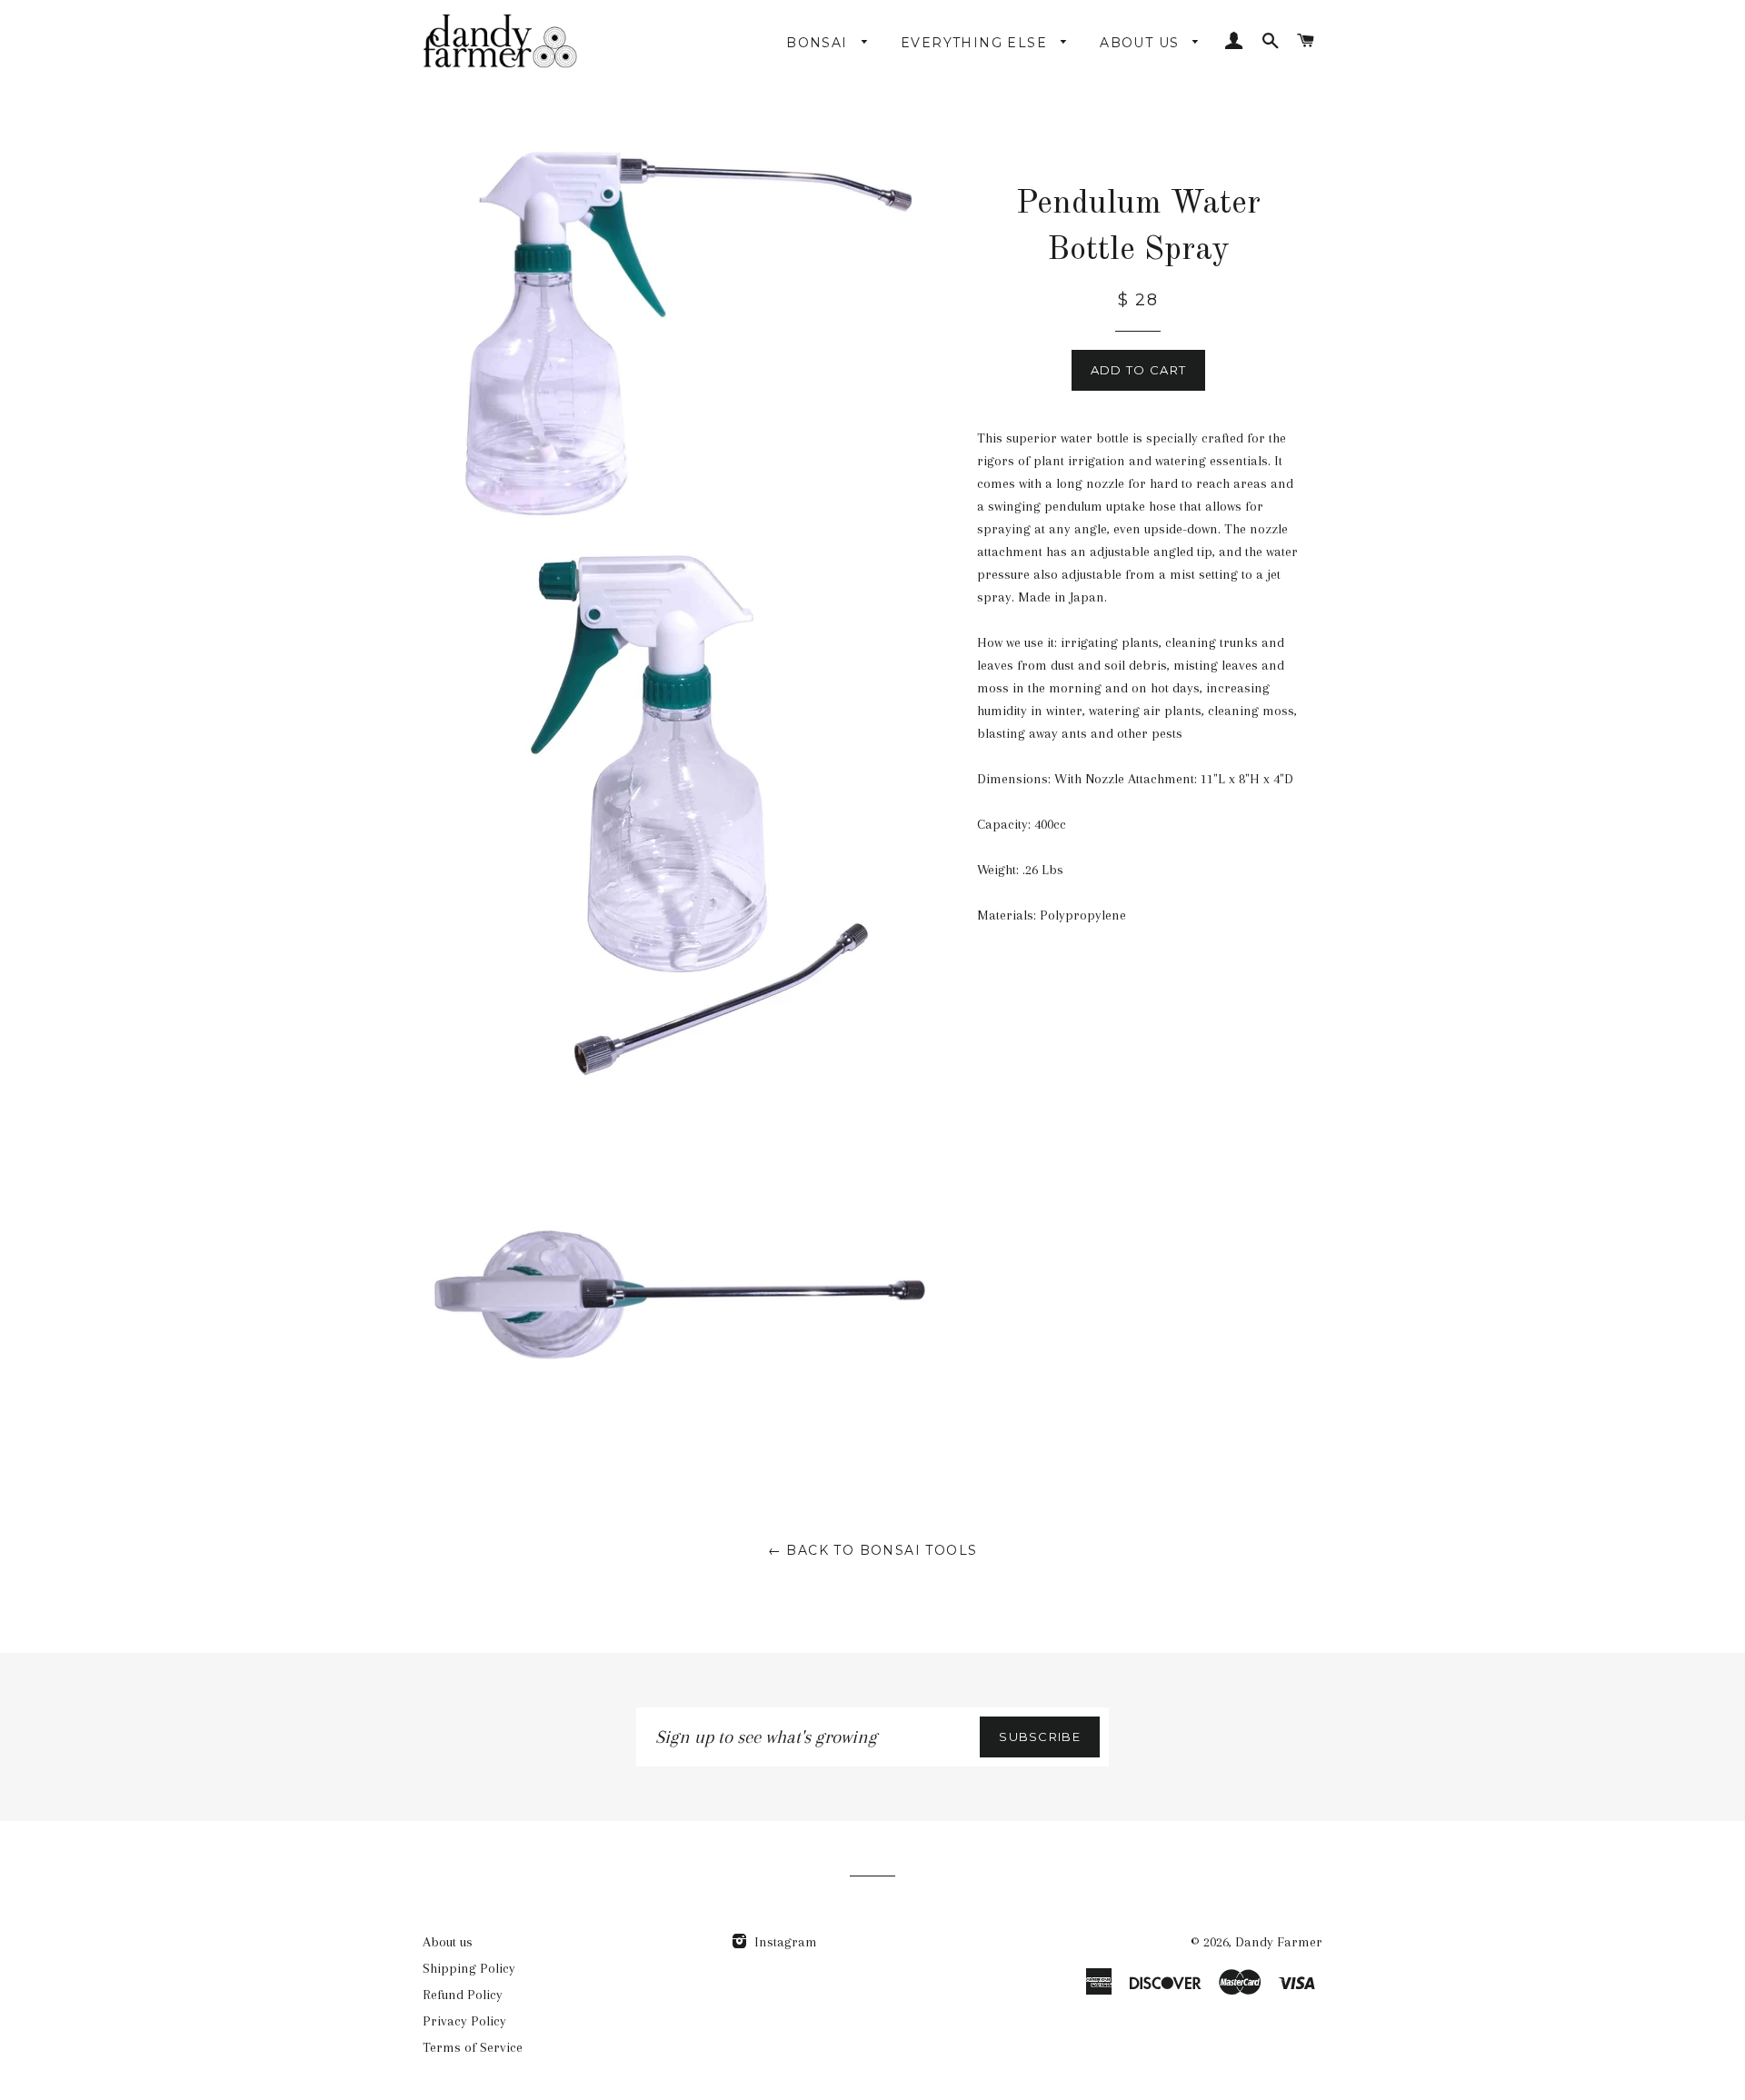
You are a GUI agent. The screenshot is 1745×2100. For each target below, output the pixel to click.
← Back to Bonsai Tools (873, 1550)
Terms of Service (473, 2047)
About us (448, 1942)
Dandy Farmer (1279, 1942)
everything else (976, 43)
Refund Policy (463, 1995)
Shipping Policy (469, 1968)
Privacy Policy (464, 2021)
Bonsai (819, 43)
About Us (1142, 43)
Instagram (784, 1942)
